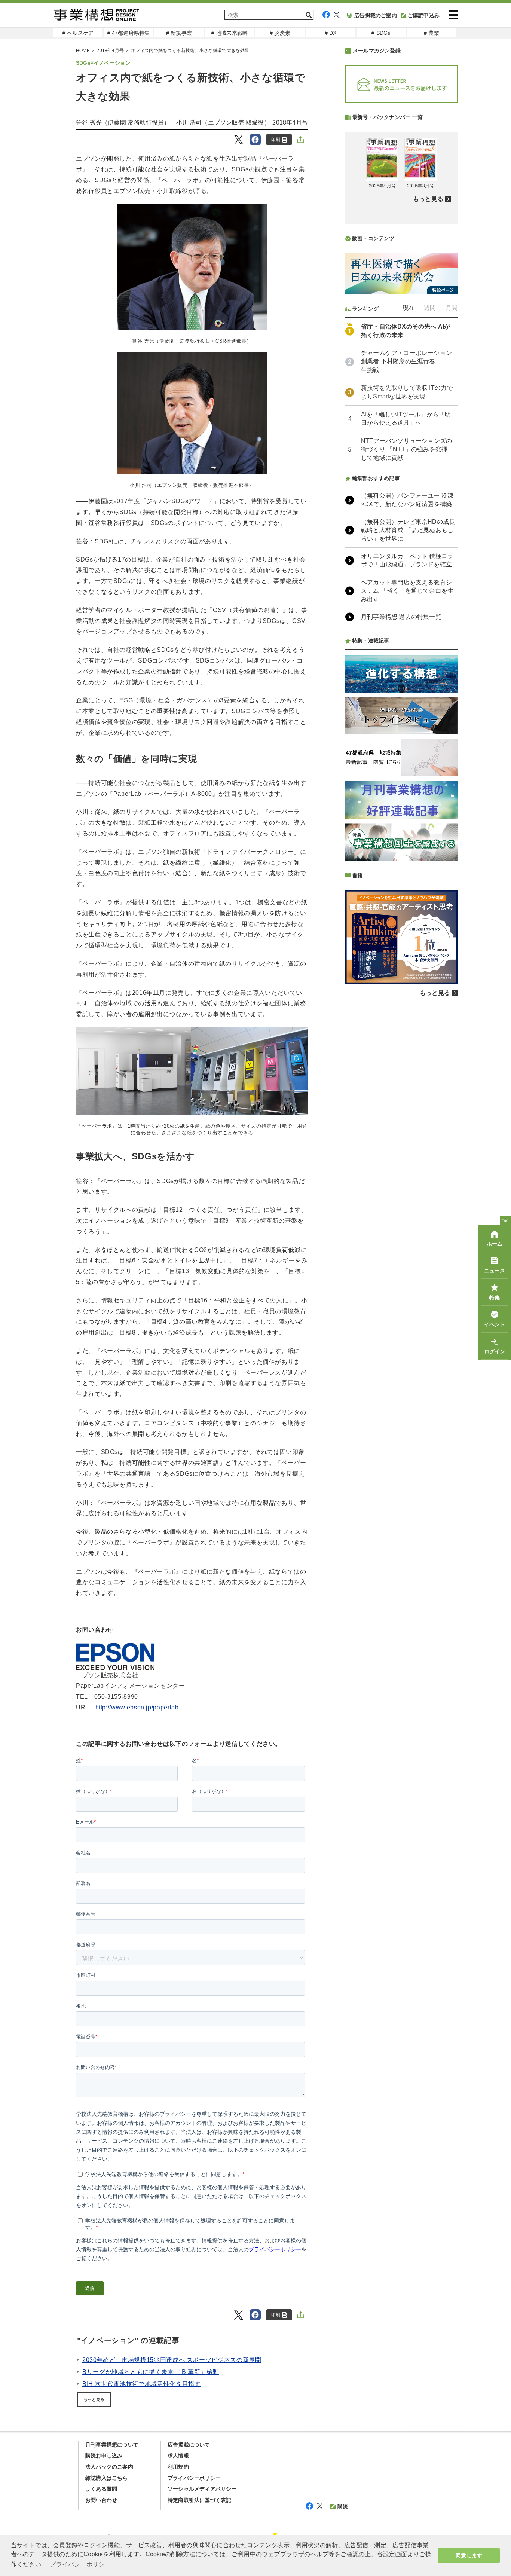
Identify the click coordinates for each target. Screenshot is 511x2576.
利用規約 (178, 2467)
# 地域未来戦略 (230, 33)
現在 (409, 308)
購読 (343, 2506)
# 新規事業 (179, 33)
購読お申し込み (104, 2456)
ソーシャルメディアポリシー (202, 2489)
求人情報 (178, 2456)
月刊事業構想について (112, 2445)
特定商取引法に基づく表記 (199, 2500)
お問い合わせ (101, 2500)
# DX (331, 33)
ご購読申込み (424, 15)
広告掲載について (189, 2445)
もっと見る (94, 2399)
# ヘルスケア (78, 33)
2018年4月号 (110, 51)
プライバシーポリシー (194, 2478)
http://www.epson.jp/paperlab (137, 1707)
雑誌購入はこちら (107, 2478)
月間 (452, 308)
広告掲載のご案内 (376, 15)
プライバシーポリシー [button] (80, 2564)
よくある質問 (101, 2489)
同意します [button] (469, 2555)
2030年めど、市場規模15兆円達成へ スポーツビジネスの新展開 (172, 2360)
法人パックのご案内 (109, 2467)
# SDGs (381, 33)
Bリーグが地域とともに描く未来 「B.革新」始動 (151, 2372)
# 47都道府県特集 (129, 33)
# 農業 (432, 33)
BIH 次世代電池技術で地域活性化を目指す (141, 2384)
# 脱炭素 (280, 33)
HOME (83, 51)
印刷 (276, 140)
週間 (430, 308)
